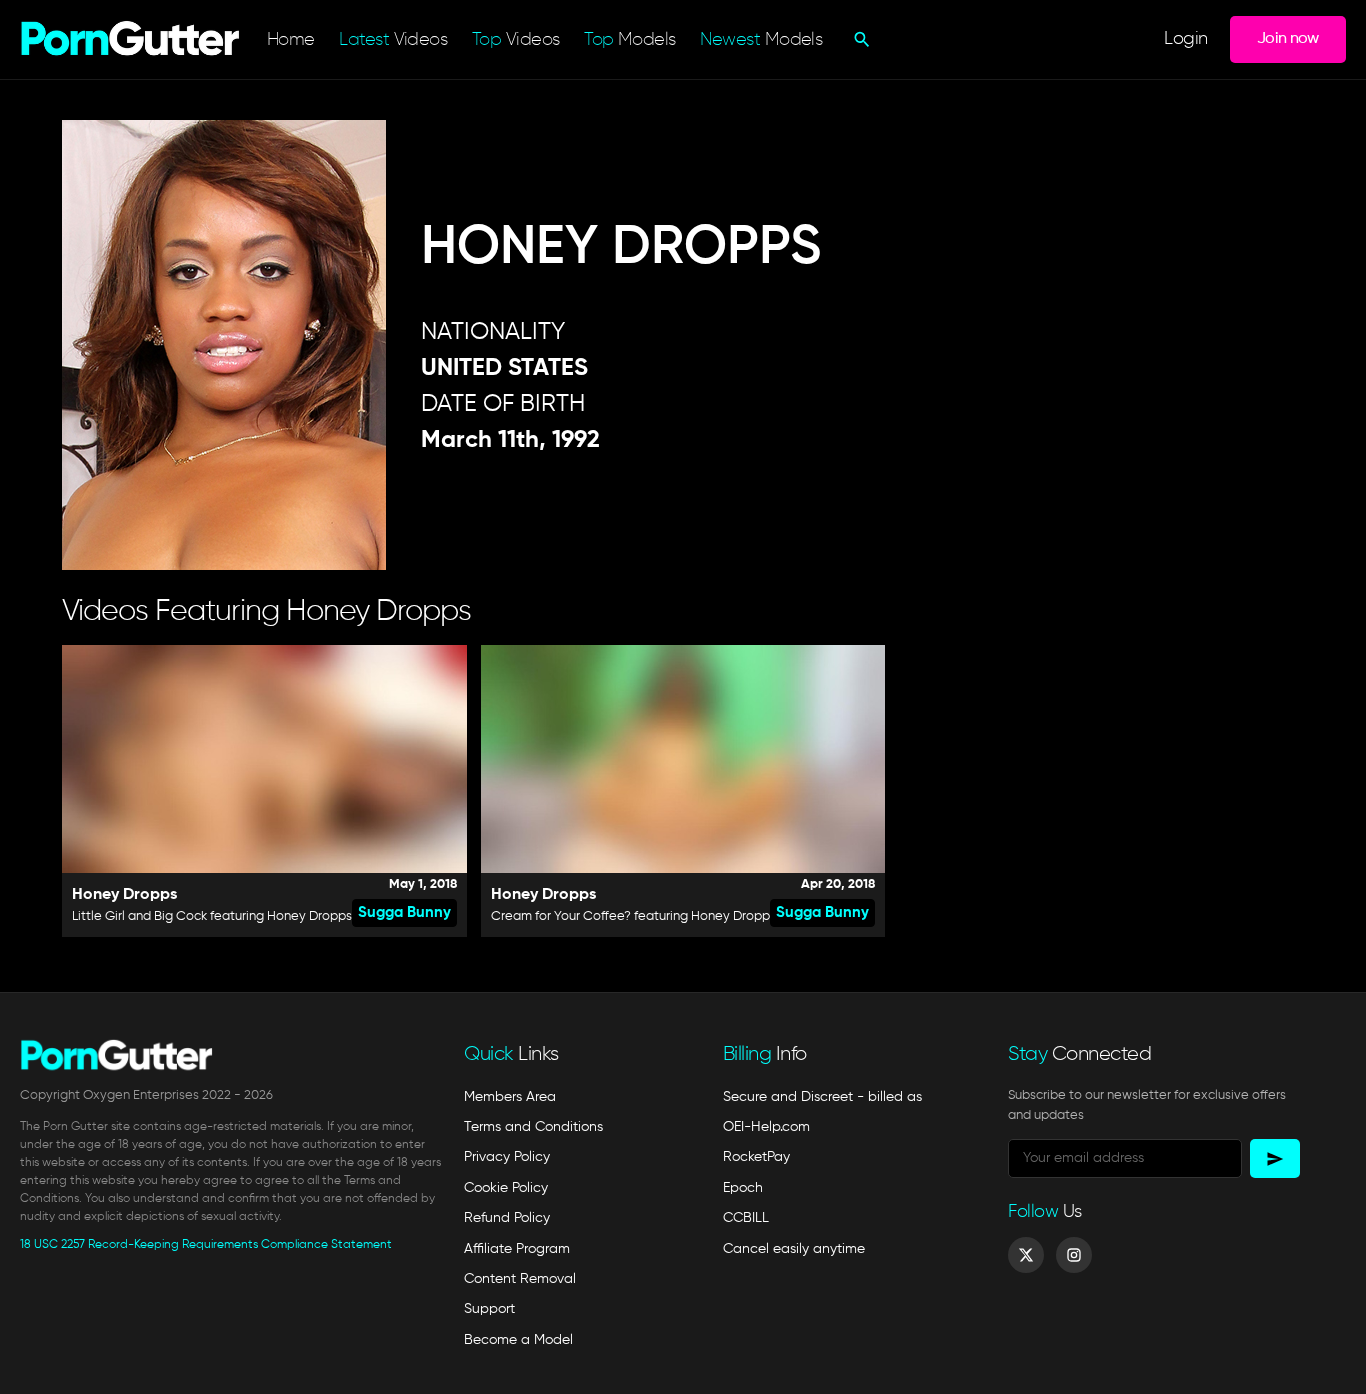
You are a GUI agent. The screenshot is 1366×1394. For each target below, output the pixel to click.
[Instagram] (1074, 1255)
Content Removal (520, 1279)
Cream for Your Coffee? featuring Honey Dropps (633, 916)
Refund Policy (507, 1218)
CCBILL (746, 1218)
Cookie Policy (506, 1188)
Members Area (510, 1097)
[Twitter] (1026, 1255)
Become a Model (518, 1340)
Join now (1288, 38)
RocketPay (756, 1157)
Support (489, 1309)
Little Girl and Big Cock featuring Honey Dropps (212, 916)
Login (1185, 39)
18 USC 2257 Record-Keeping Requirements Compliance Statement (206, 1245)
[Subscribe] (1275, 1158)
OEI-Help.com (766, 1127)
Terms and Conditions (533, 1127)
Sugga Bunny (404, 912)
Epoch (743, 1188)
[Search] (859, 39)
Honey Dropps (124, 895)
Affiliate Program (517, 1249)
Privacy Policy (507, 1157)
